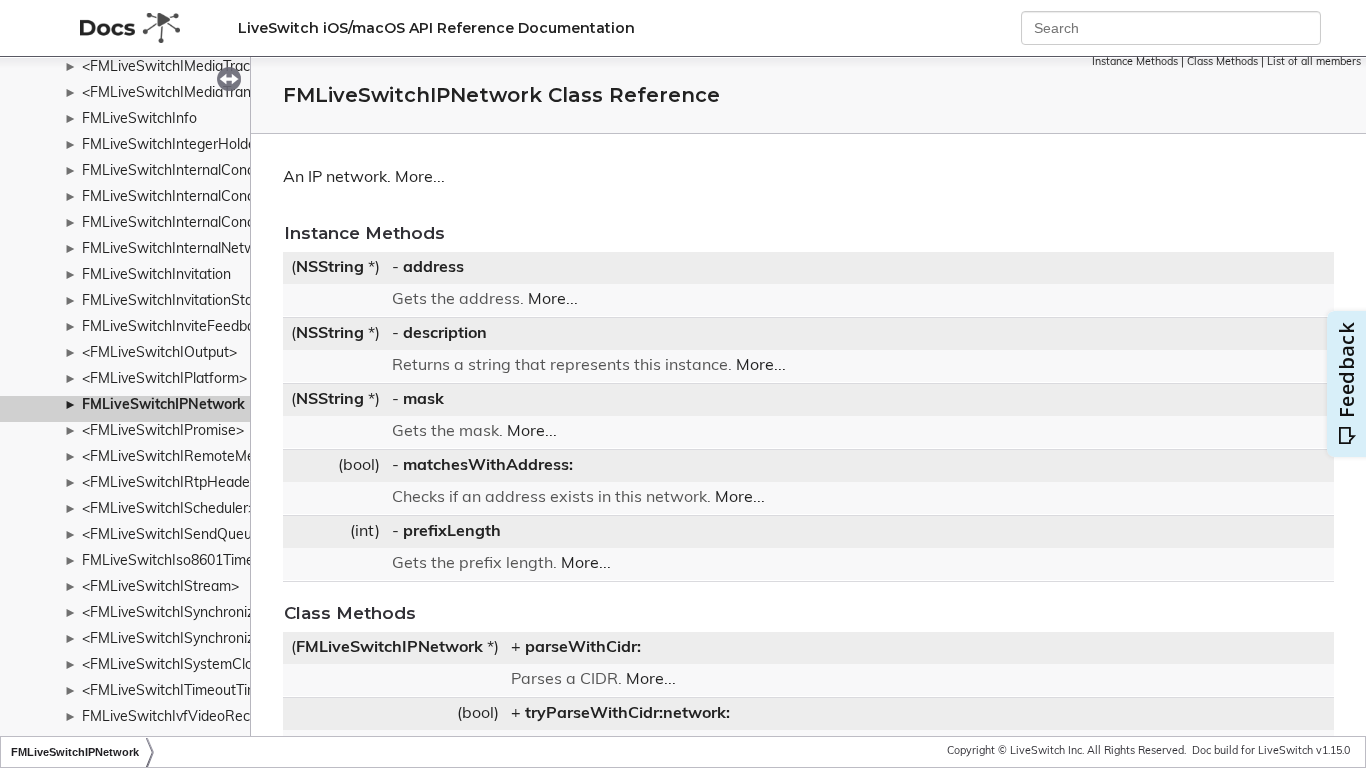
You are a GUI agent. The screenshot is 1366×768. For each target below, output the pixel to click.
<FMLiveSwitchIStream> (160, 587)
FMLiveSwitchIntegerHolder (171, 145)
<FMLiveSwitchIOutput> (159, 353)
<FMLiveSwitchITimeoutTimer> (181, 691)
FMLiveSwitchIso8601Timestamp (188, 561)
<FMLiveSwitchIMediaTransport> (187, 93)
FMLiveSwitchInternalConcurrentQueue (209, 197)
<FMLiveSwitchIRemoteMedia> (182, 457)
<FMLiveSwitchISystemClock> (178, 665)
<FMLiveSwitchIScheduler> (169, 509)
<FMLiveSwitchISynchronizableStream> (209, 613)
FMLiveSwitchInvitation (156, 275)
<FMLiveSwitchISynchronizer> (178, 639)
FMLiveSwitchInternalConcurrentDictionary (219, 171)
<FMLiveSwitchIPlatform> (164, 379)
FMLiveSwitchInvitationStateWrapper (202, 301)
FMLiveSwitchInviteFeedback (175, 327)
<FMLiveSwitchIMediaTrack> (173, 67)
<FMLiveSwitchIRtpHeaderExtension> (203, 483)
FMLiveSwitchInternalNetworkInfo (191, 249)
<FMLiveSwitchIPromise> (163, 431)
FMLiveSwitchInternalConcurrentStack (205, 223)
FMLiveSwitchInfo (139, 119)
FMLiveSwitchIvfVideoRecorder (183, 717)
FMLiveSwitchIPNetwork (163, 405)
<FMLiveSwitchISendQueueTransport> (206, 535)
